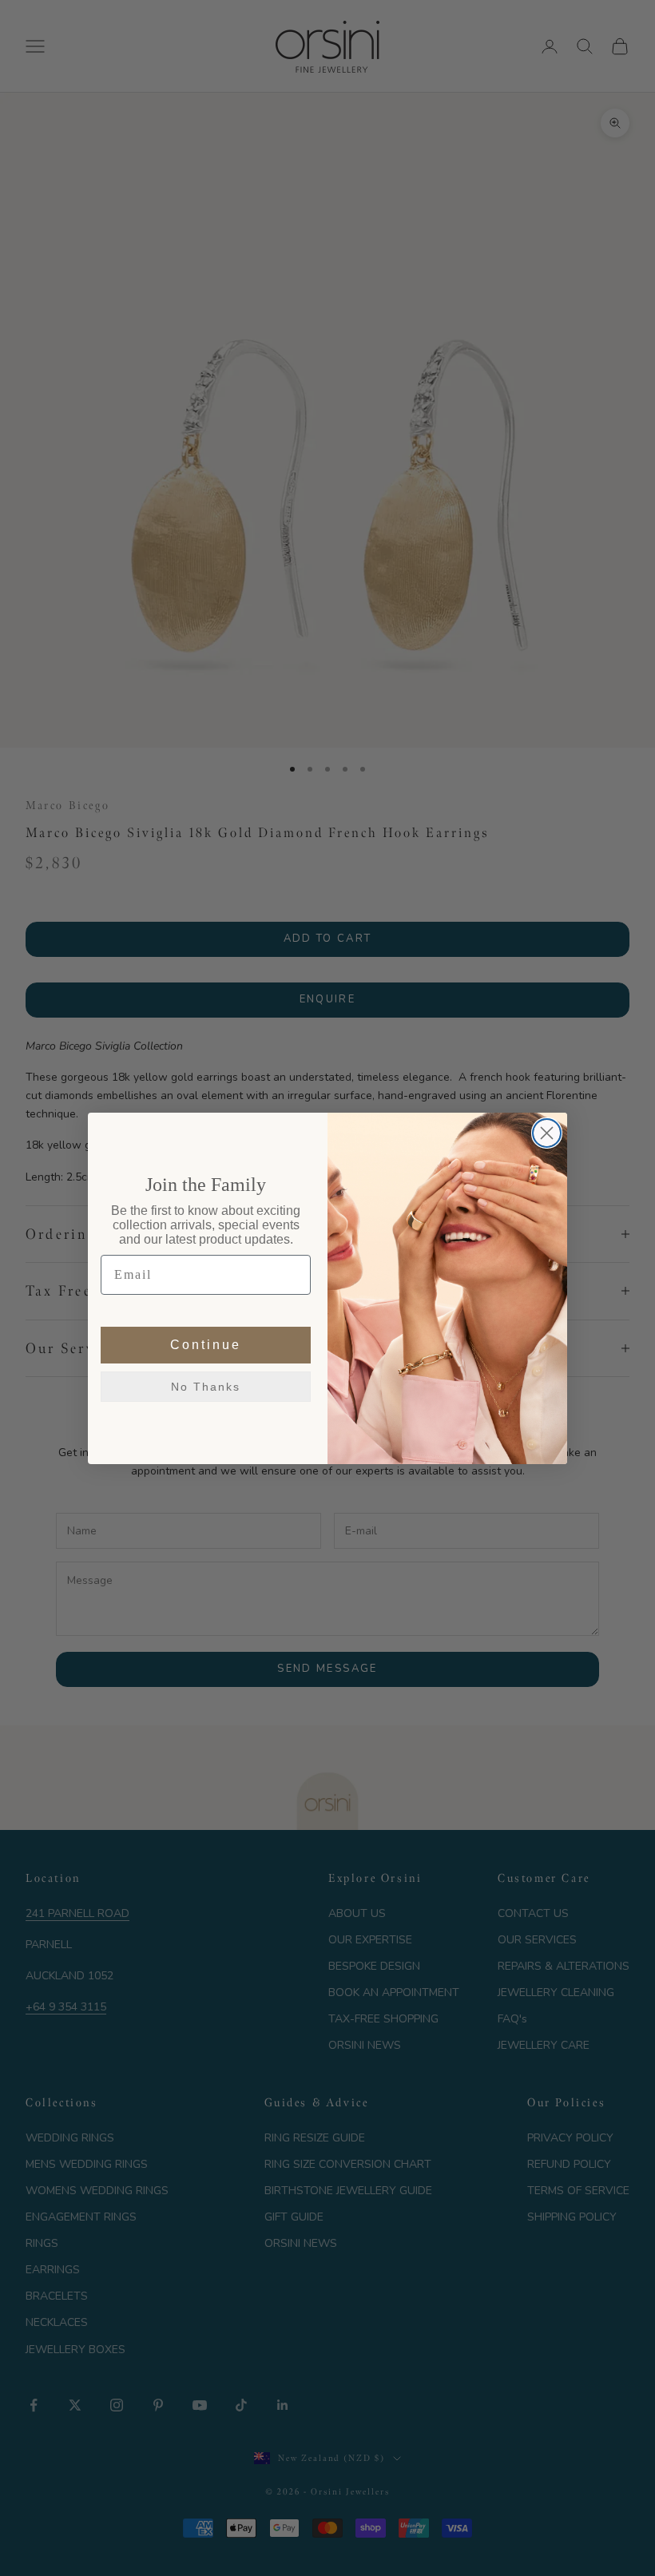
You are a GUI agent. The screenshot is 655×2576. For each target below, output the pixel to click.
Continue (206, 1345)
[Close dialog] (547, 1133)
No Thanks (206, 1387)
